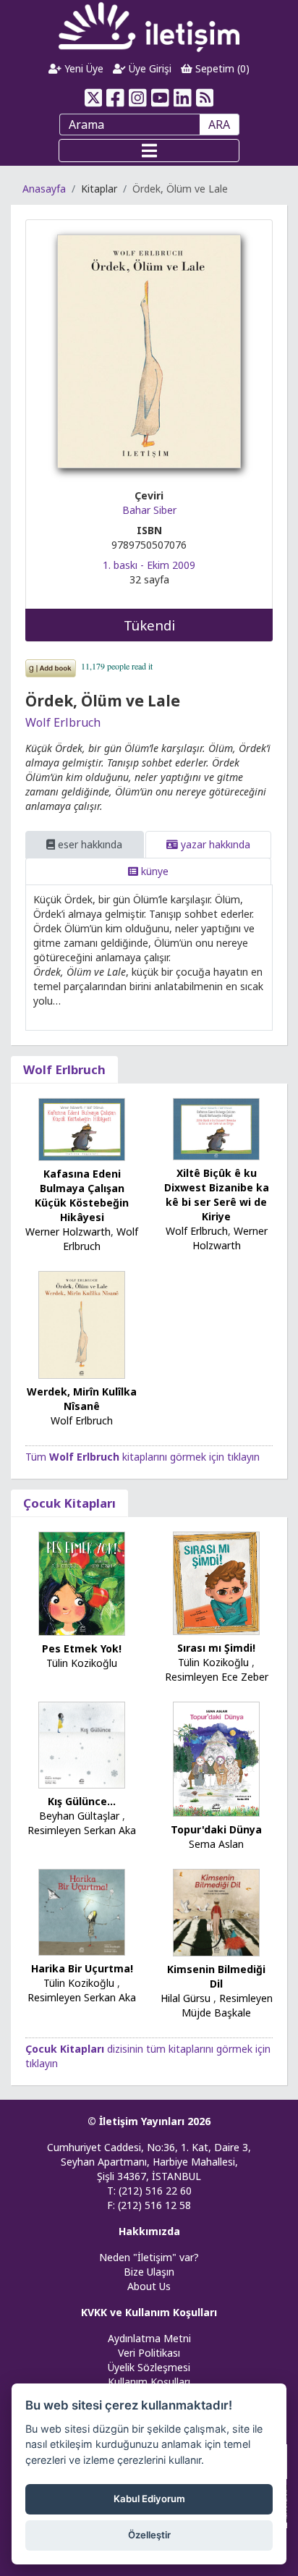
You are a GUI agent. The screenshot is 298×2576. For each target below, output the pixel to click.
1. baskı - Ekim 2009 (149, 565)
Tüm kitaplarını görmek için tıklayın (142, 1457)
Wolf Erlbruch (63, 722)
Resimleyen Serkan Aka (82, 1830)
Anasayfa (44, 189)
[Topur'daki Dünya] (216, 1758)
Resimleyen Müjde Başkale (227, 2005)
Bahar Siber (149, 510)
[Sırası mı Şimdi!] (216, 1582)
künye (153, 871)
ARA (219, 124)
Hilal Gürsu (186, 1998)
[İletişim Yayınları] (149, 26)
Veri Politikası (149, 2353)
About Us (149, 2286)
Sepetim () (221, 68)
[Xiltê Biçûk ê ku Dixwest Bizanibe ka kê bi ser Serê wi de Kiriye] (216, 1128)
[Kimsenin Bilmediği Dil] (216, 1911)
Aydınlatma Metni (149, 2338)
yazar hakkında (214, 844)
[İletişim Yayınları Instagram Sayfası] (138, 98)
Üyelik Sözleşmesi (149, 2367)
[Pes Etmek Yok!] (82, 1583)
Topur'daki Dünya (216, 1829)
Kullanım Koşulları (149, 2382)
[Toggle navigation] (149, 151)
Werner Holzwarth (68, 1232)
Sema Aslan (216, 1844)
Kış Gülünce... (82, 1801)
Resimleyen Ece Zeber (217, 1677)
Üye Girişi (149, 68)
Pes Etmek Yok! (82, 1648)
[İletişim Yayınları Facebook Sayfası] (115, 98)
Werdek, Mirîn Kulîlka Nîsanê (82, 1399)
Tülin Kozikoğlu (82, 1663)
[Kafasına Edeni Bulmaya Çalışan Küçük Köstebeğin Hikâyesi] (82, 1128)
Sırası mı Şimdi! (216, 1648)
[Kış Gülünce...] (82, 1744)
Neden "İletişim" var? (149, 2257)
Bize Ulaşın (149, 2272)
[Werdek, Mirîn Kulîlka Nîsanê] (82, 1323)
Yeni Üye (82, 68)
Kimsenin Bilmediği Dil (216, 1976)
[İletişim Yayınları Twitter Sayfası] (93, 98)
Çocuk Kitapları (69, 1503)
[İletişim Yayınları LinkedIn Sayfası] (183, 98)
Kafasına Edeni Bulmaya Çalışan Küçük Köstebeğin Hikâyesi (82, 1195)
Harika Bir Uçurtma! (82, 1968)
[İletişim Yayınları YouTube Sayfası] (160, 98)
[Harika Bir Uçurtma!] (82, 1911)
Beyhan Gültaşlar (79, 1816)
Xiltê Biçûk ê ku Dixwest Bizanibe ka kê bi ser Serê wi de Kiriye (217, 1195)
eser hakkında (89, 844)
